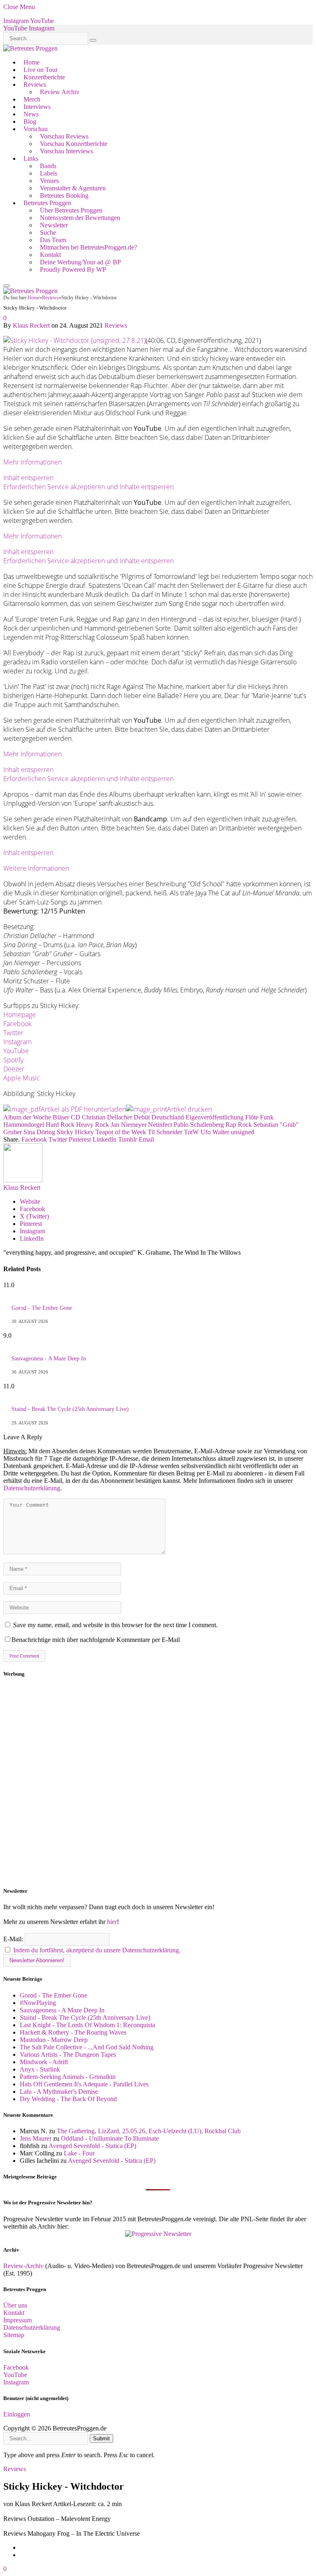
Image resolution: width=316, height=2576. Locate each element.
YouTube (16, 1051)
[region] (158, 1783)
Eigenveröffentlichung (215, 1117)
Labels (49, 173)
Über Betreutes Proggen (71, 210)
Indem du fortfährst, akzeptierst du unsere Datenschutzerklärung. (97, 1950)
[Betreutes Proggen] (30, 48)
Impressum (17, 2320)
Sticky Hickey (75, 1132)
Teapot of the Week (121, 1132)
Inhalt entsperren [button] (28, 478)
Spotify (13, 1060)
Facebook (17, 1024)
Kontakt (50, 255)
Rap (231, 1125)
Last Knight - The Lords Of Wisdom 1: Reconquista (87, 2025)
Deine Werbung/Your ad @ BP (80, 262)
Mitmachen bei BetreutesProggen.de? (88, 247)
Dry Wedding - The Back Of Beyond (68, 2099)
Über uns (15, 2305)
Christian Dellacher (107, 1117)
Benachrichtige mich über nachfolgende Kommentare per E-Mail (96, 1640)
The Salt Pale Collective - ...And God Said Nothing (87, 2047)
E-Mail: (14, 1939)
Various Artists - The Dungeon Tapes (68, 2055)
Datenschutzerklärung (32, 1488)
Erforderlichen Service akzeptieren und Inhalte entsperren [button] (88, 487)
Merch (32, 99)
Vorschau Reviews (64, 136)
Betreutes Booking (64, 195)
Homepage (20, 1015)
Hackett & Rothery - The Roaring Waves (73, 2032)
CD (76, 1117)
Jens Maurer (36, 2138)
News (31, 114)
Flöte (252, 1117)
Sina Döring (39, 1132)
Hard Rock (60, 1125)
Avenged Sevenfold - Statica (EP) (92, 2146)
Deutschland (168, 1117)
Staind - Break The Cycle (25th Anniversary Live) (70, 1409)
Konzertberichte (44, 77)
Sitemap (14, 2335)
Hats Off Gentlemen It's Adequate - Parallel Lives (84, 2084)
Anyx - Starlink (40, 2069)
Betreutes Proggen (47, 203)
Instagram (17, 1042)
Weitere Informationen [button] (36, 868)
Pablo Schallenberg (199, 1125)
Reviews (35, 84)
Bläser (61, 1117)
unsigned (243, 1132)
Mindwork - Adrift (44, 2062)
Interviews (37, 107)
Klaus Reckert (31, 325)
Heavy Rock (93, 1125)
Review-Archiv (23, 2266)
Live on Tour (41, 70)
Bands (48, 166)
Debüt (142, 1117)
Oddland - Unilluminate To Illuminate (110, 2138)
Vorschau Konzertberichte (74, 144)
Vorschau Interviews (66, 151)
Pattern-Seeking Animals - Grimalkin (68, 2077)
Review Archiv (60, 92)
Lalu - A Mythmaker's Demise (59, 2092)
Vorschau (36, 129)
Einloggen (17, 2414)
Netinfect (160, 1125)
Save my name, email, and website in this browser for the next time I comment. (115, 1625)
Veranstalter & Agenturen (73, 188)
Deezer (14, 1069)
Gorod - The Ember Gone (42, 1308)
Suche (48, 232)
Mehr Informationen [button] (33, 462)
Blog (30, 121)
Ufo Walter (215, 1132)
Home (31, 62)
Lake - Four (79, 2153)
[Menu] (7, 286)
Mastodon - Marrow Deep (54, 2040)
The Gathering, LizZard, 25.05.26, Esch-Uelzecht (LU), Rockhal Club (149, 2131)
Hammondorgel (24, 1125)
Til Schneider (165, 1132)
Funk (267, 1117)
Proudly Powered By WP (73, 269)
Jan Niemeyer (129, 1125)
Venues (49, 181)
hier (112, 1922)
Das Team (53, 240)
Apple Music (22, 1078)
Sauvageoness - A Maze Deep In (49, 1359)
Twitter (13, 1033)
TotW (191, 1132)
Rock (245, 1125)
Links (31, 158)
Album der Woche (27, 1117)
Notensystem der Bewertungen (80, 218)
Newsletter (54, 225)
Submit (101, 2438)
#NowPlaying (38, 2003)
